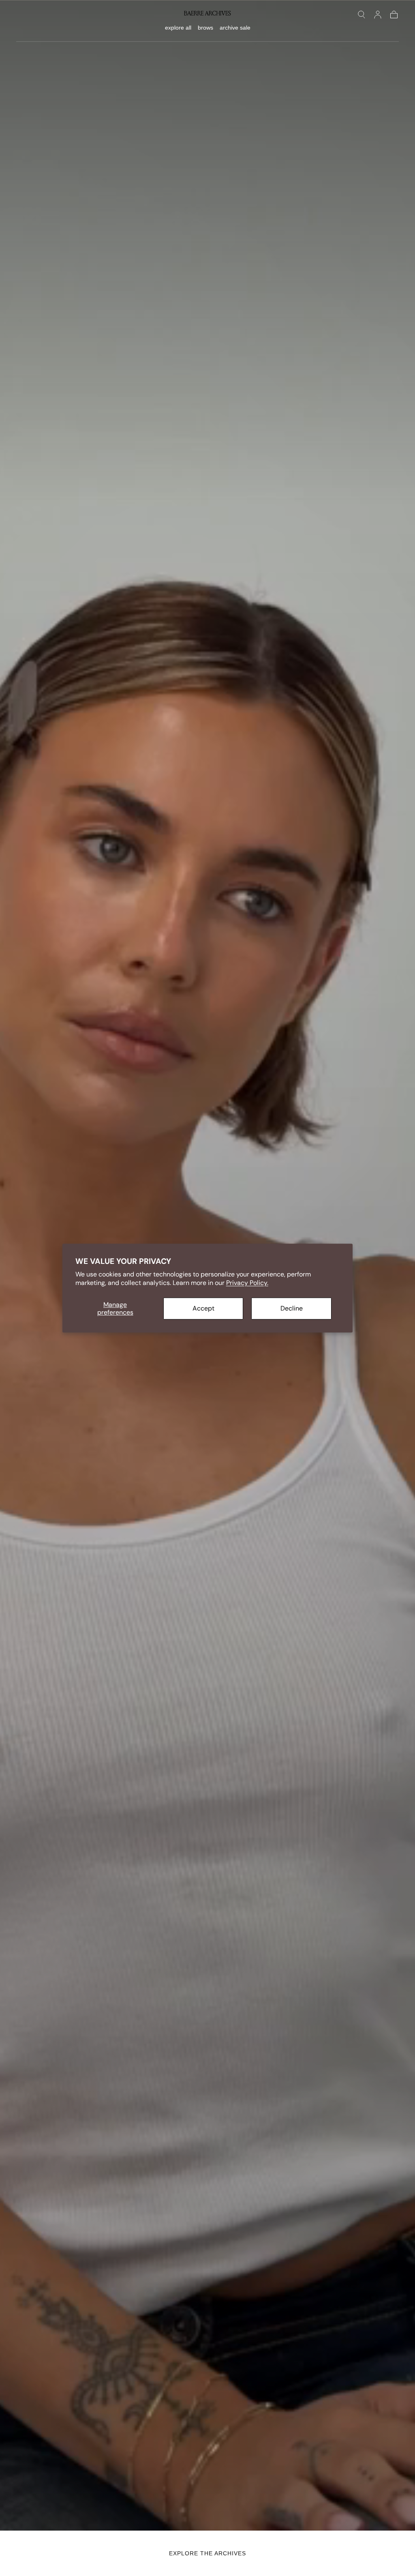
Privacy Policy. (247, 1283)
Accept (203, 1308)
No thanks (208, 1401)
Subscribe (256, 1373)
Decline (292, 1308)
